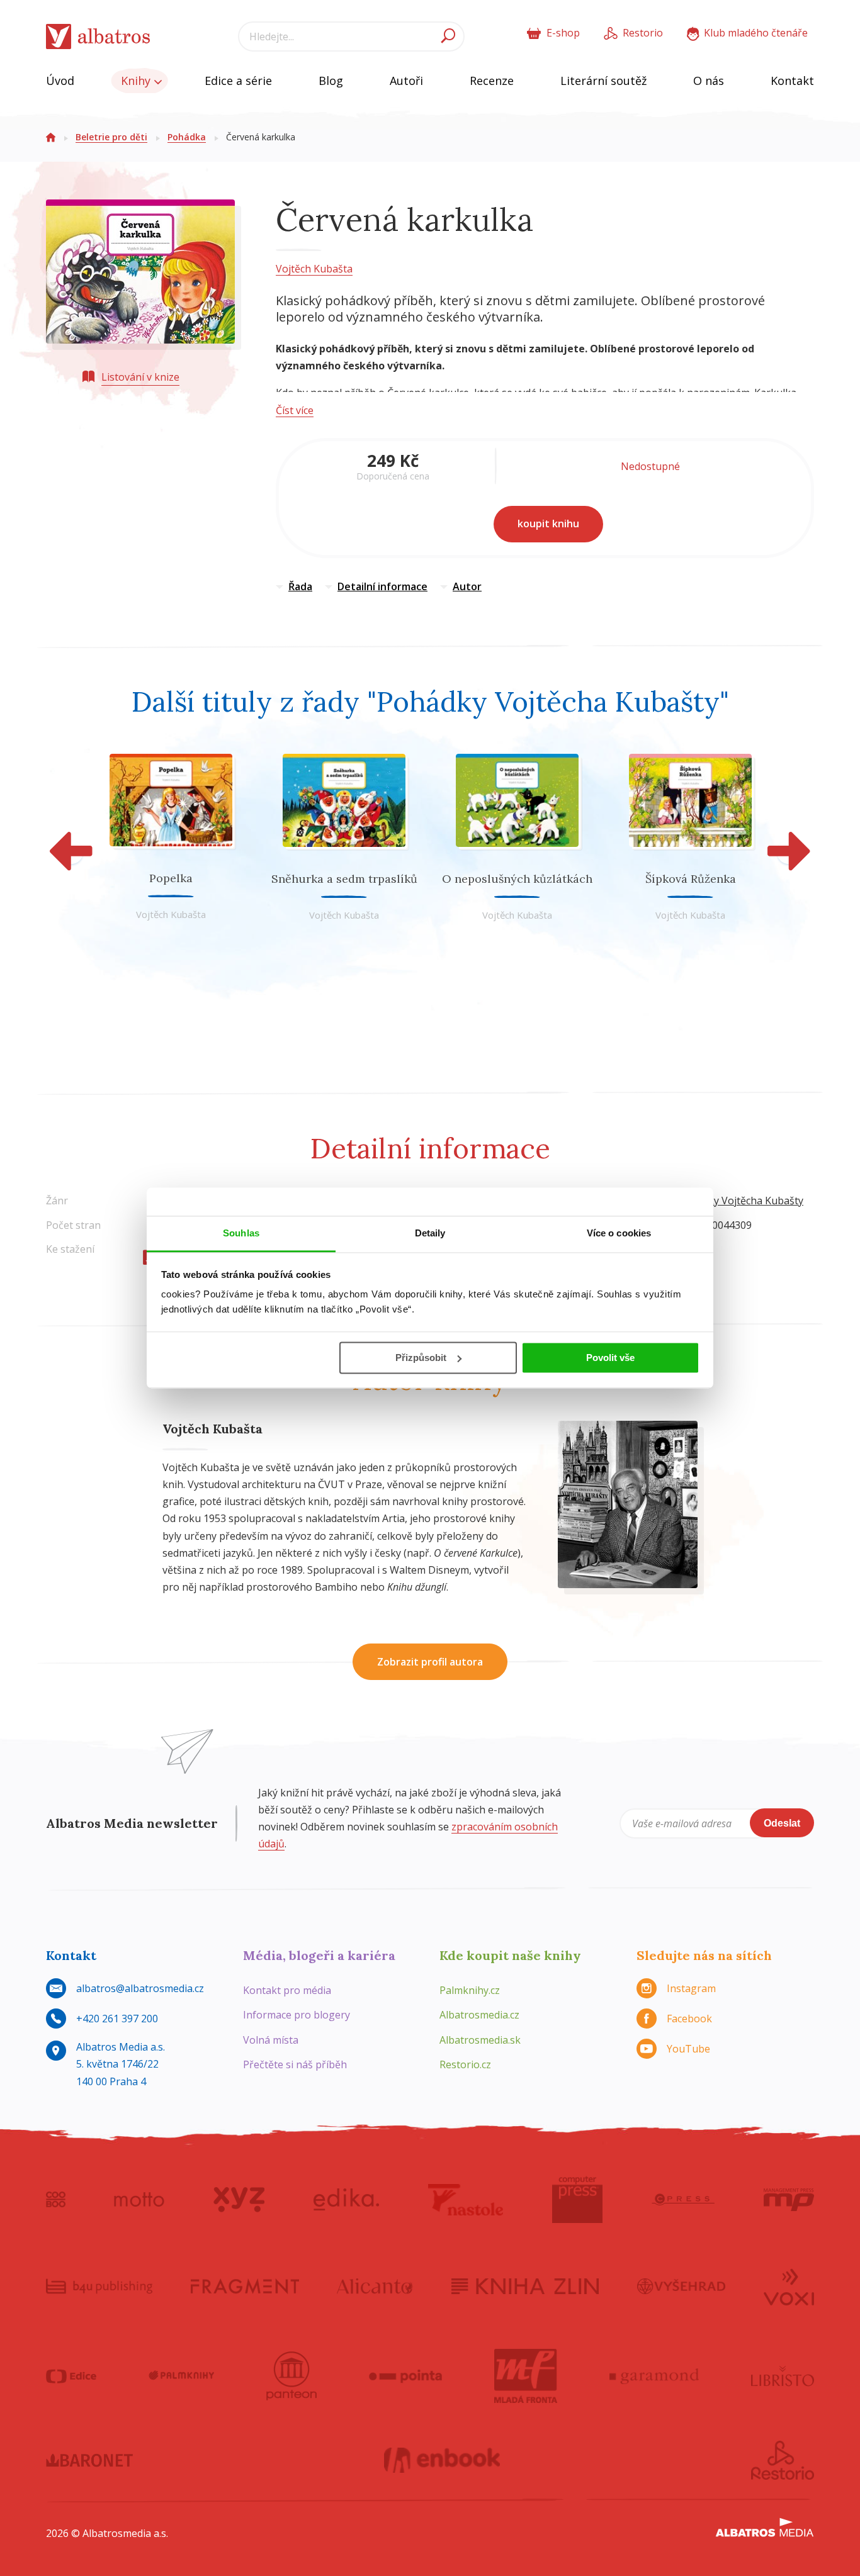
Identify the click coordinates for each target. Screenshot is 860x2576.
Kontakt (792, 81)
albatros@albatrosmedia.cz (140, 1988)
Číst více (295, 410)
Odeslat (782, 1823)
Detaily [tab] (430, 1233)
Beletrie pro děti (111, 137)
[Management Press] (789, 2200)
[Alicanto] (375, 2286)
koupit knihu (548, 524)
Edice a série (238, 81)
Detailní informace (382, 586)
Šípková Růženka (691, 879)
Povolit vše (610, 1358)
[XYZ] (239, 2200)
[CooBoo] (56, 2200)
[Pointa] (406, 2376)
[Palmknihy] (181, 2376)
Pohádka (187, 137)
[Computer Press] (577, 2200)
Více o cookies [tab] (619, 1233)
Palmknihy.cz (470, 1990)
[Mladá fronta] (526, 2376)
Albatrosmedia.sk (480, 2040)
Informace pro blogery (297, 2015)
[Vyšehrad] (682, 2286)
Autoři (406, 81)
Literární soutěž (603, 81)
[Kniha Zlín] (525, 2286)
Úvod (60, 81)
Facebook (689, 2019)
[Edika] (346, 2200)
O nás (709, 81)
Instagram (691, 1988)
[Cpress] (683, 2200)
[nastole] (466, 2200)
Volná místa (271, 2040)
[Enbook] (442, 2460)
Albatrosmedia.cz (479, 2015)
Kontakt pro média (287, 1990)
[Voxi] (789, 2286)
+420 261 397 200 (117, 2019)
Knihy (137, 81)
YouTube (688, 2049)
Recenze (492, 81)
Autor (467, 586)
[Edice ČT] (71, 2376)
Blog (331, 81)
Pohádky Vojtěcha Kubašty (741, 1201)
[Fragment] (245, 2286)
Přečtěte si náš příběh (295, 2064)
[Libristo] (783, 2376)
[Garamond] (654, 2376)
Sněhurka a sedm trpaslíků (344, 879)
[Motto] (139, 2200)
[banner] (98, 37)
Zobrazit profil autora (430, 1662)
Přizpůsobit (421, 1358)
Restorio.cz (465, 2064)
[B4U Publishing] (99, 2286)
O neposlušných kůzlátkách (517, 879)
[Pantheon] (291, 2376)
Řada (300, 586)
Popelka (171, 878)
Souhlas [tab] (241, 1233)
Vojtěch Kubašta (314, 269)
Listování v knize (140, 377)
